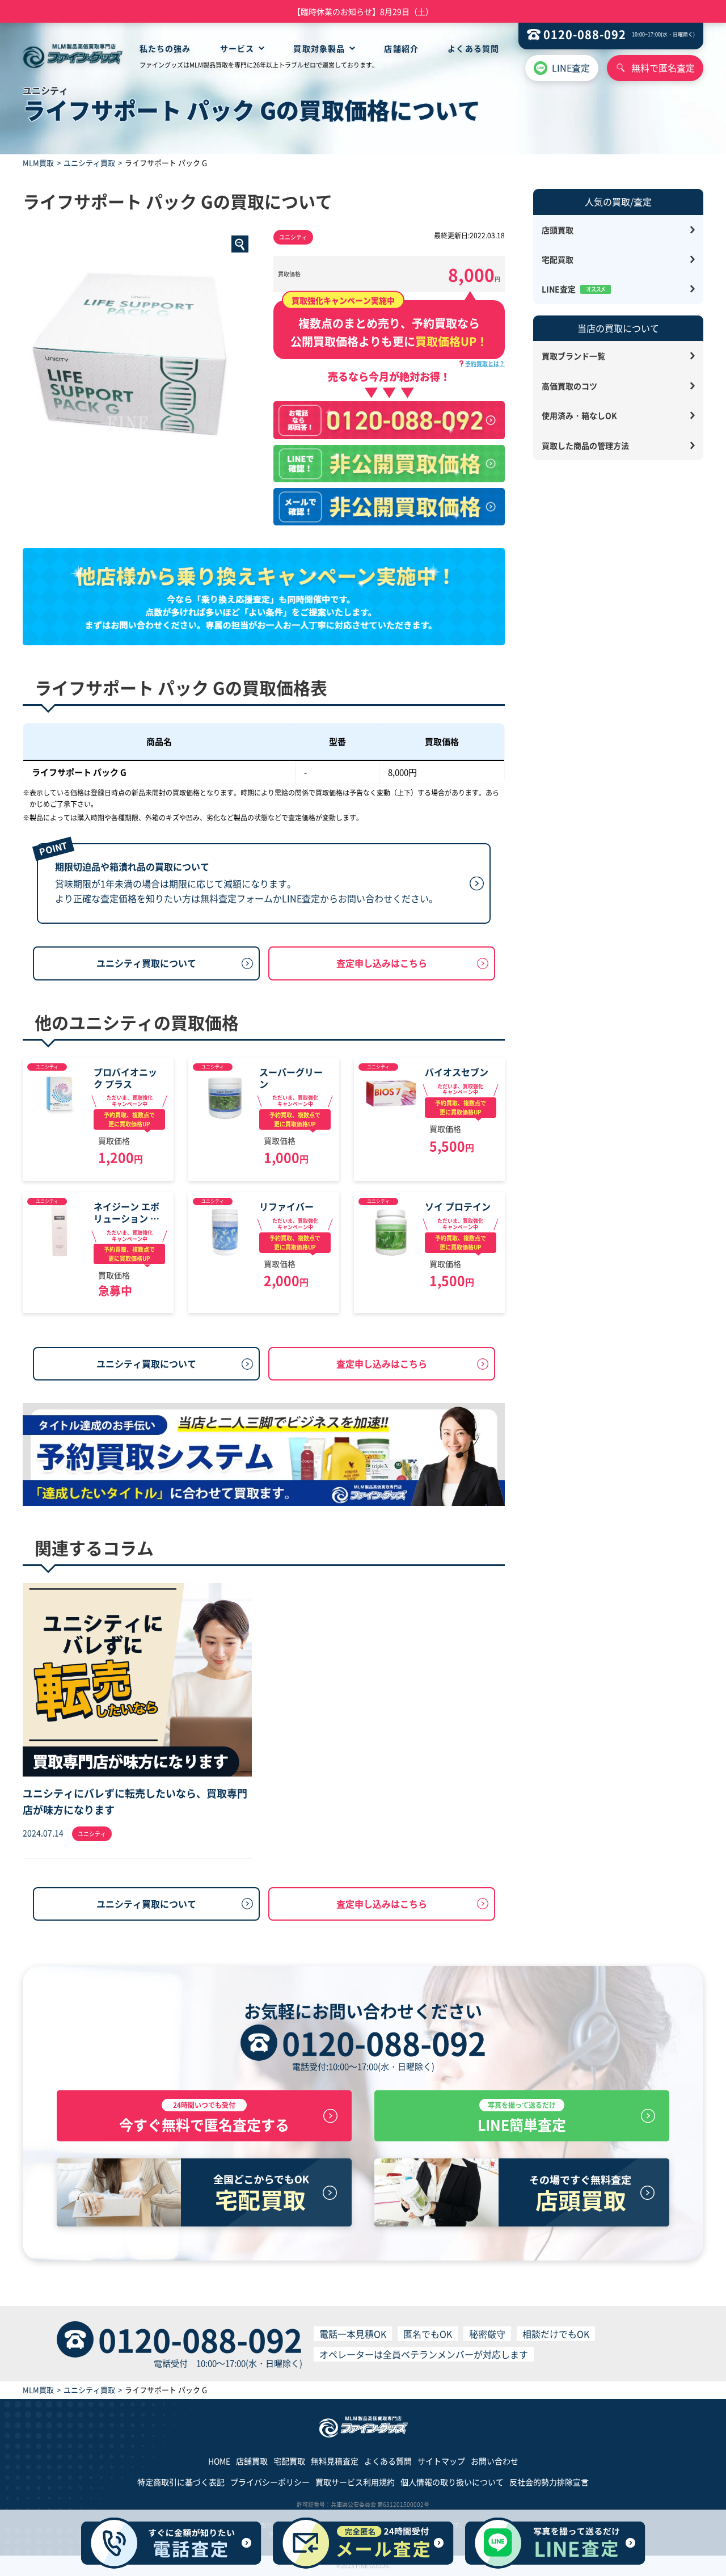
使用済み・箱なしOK (579, 415)
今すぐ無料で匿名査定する (204, 2117)
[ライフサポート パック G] (138, 346)
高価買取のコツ (569, 386)
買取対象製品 (319, 48)
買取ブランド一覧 (573, 356)
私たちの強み (165, 48)
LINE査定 (571, 68)
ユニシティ (293, 237)
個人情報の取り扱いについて (452, 2482)
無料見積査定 (335, 2461)
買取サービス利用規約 (355, 2482)
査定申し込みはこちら (382, 963)
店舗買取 (252, 2461)
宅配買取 (558, 259)
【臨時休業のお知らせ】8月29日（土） (363, 11)
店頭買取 (558, 230)
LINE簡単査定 (522, 2117)
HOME (219, 2461)
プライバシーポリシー (270, 2482)
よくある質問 (473, 48)
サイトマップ (441, 2461)
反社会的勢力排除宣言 (549, 2482)
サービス (237, 48)
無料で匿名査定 (663, 68)
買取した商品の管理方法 (585, 445)
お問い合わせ (495, 2461)
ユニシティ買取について (146, 963)
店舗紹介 (401, 48)
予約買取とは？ (485, 363)
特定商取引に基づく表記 (181, 2482)
